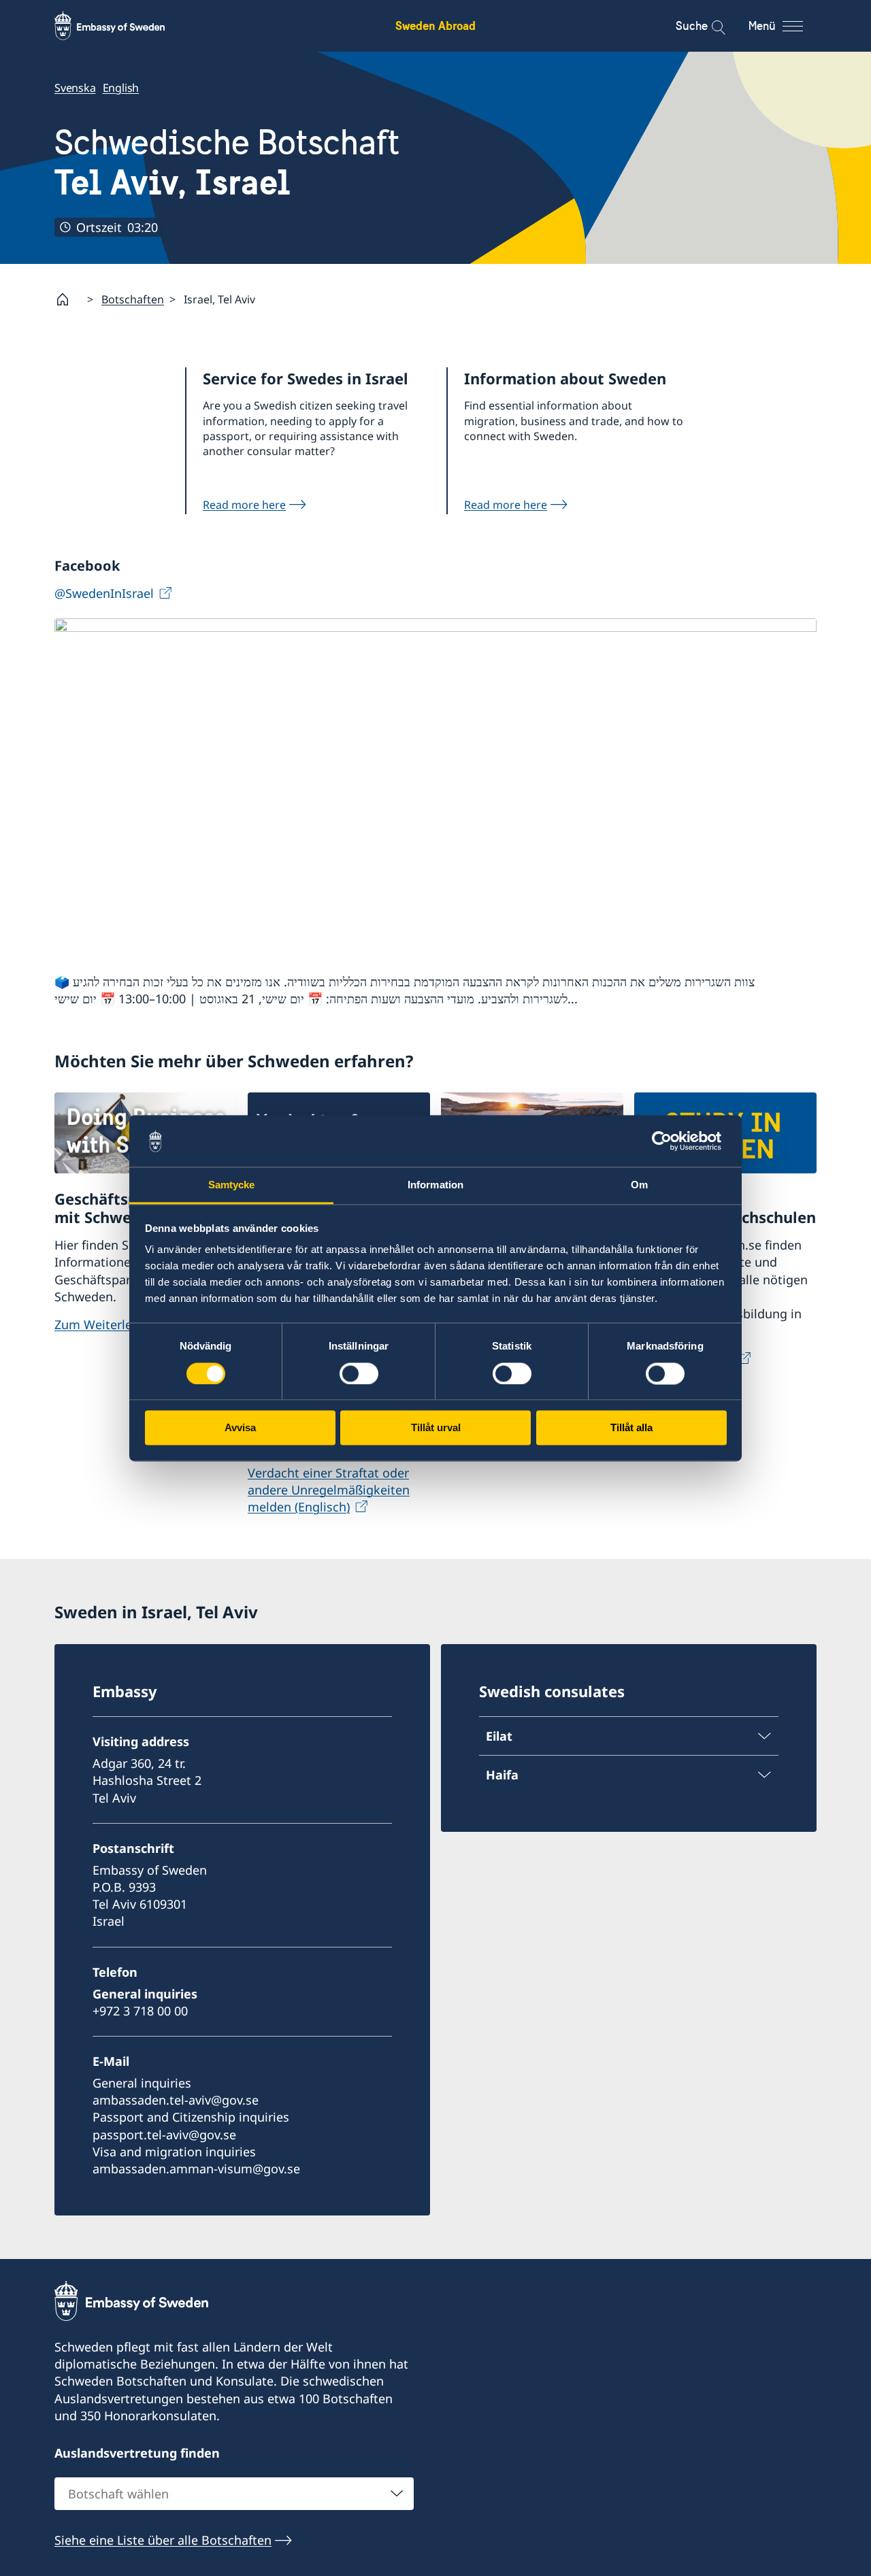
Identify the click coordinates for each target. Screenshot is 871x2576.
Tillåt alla (631, 1428)
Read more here (244, 505)
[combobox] (234, 2494)
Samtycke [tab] (232, 1185)
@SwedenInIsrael (104, 593)
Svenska (75, 88)
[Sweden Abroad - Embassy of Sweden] (122, 26)
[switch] (359, 1373)
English (121, 88)
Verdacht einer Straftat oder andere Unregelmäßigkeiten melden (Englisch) (329, 1490)
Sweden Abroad (435, 26)
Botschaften (133, 299)
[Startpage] (68, 299)
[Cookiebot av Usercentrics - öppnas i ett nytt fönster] (667, 1141)
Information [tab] (435, 1185)
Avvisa (240, 1428)
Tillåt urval (436, 1428)
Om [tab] (639, 1185)
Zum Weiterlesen (103, 1324)
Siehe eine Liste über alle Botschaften (163, 2540)
